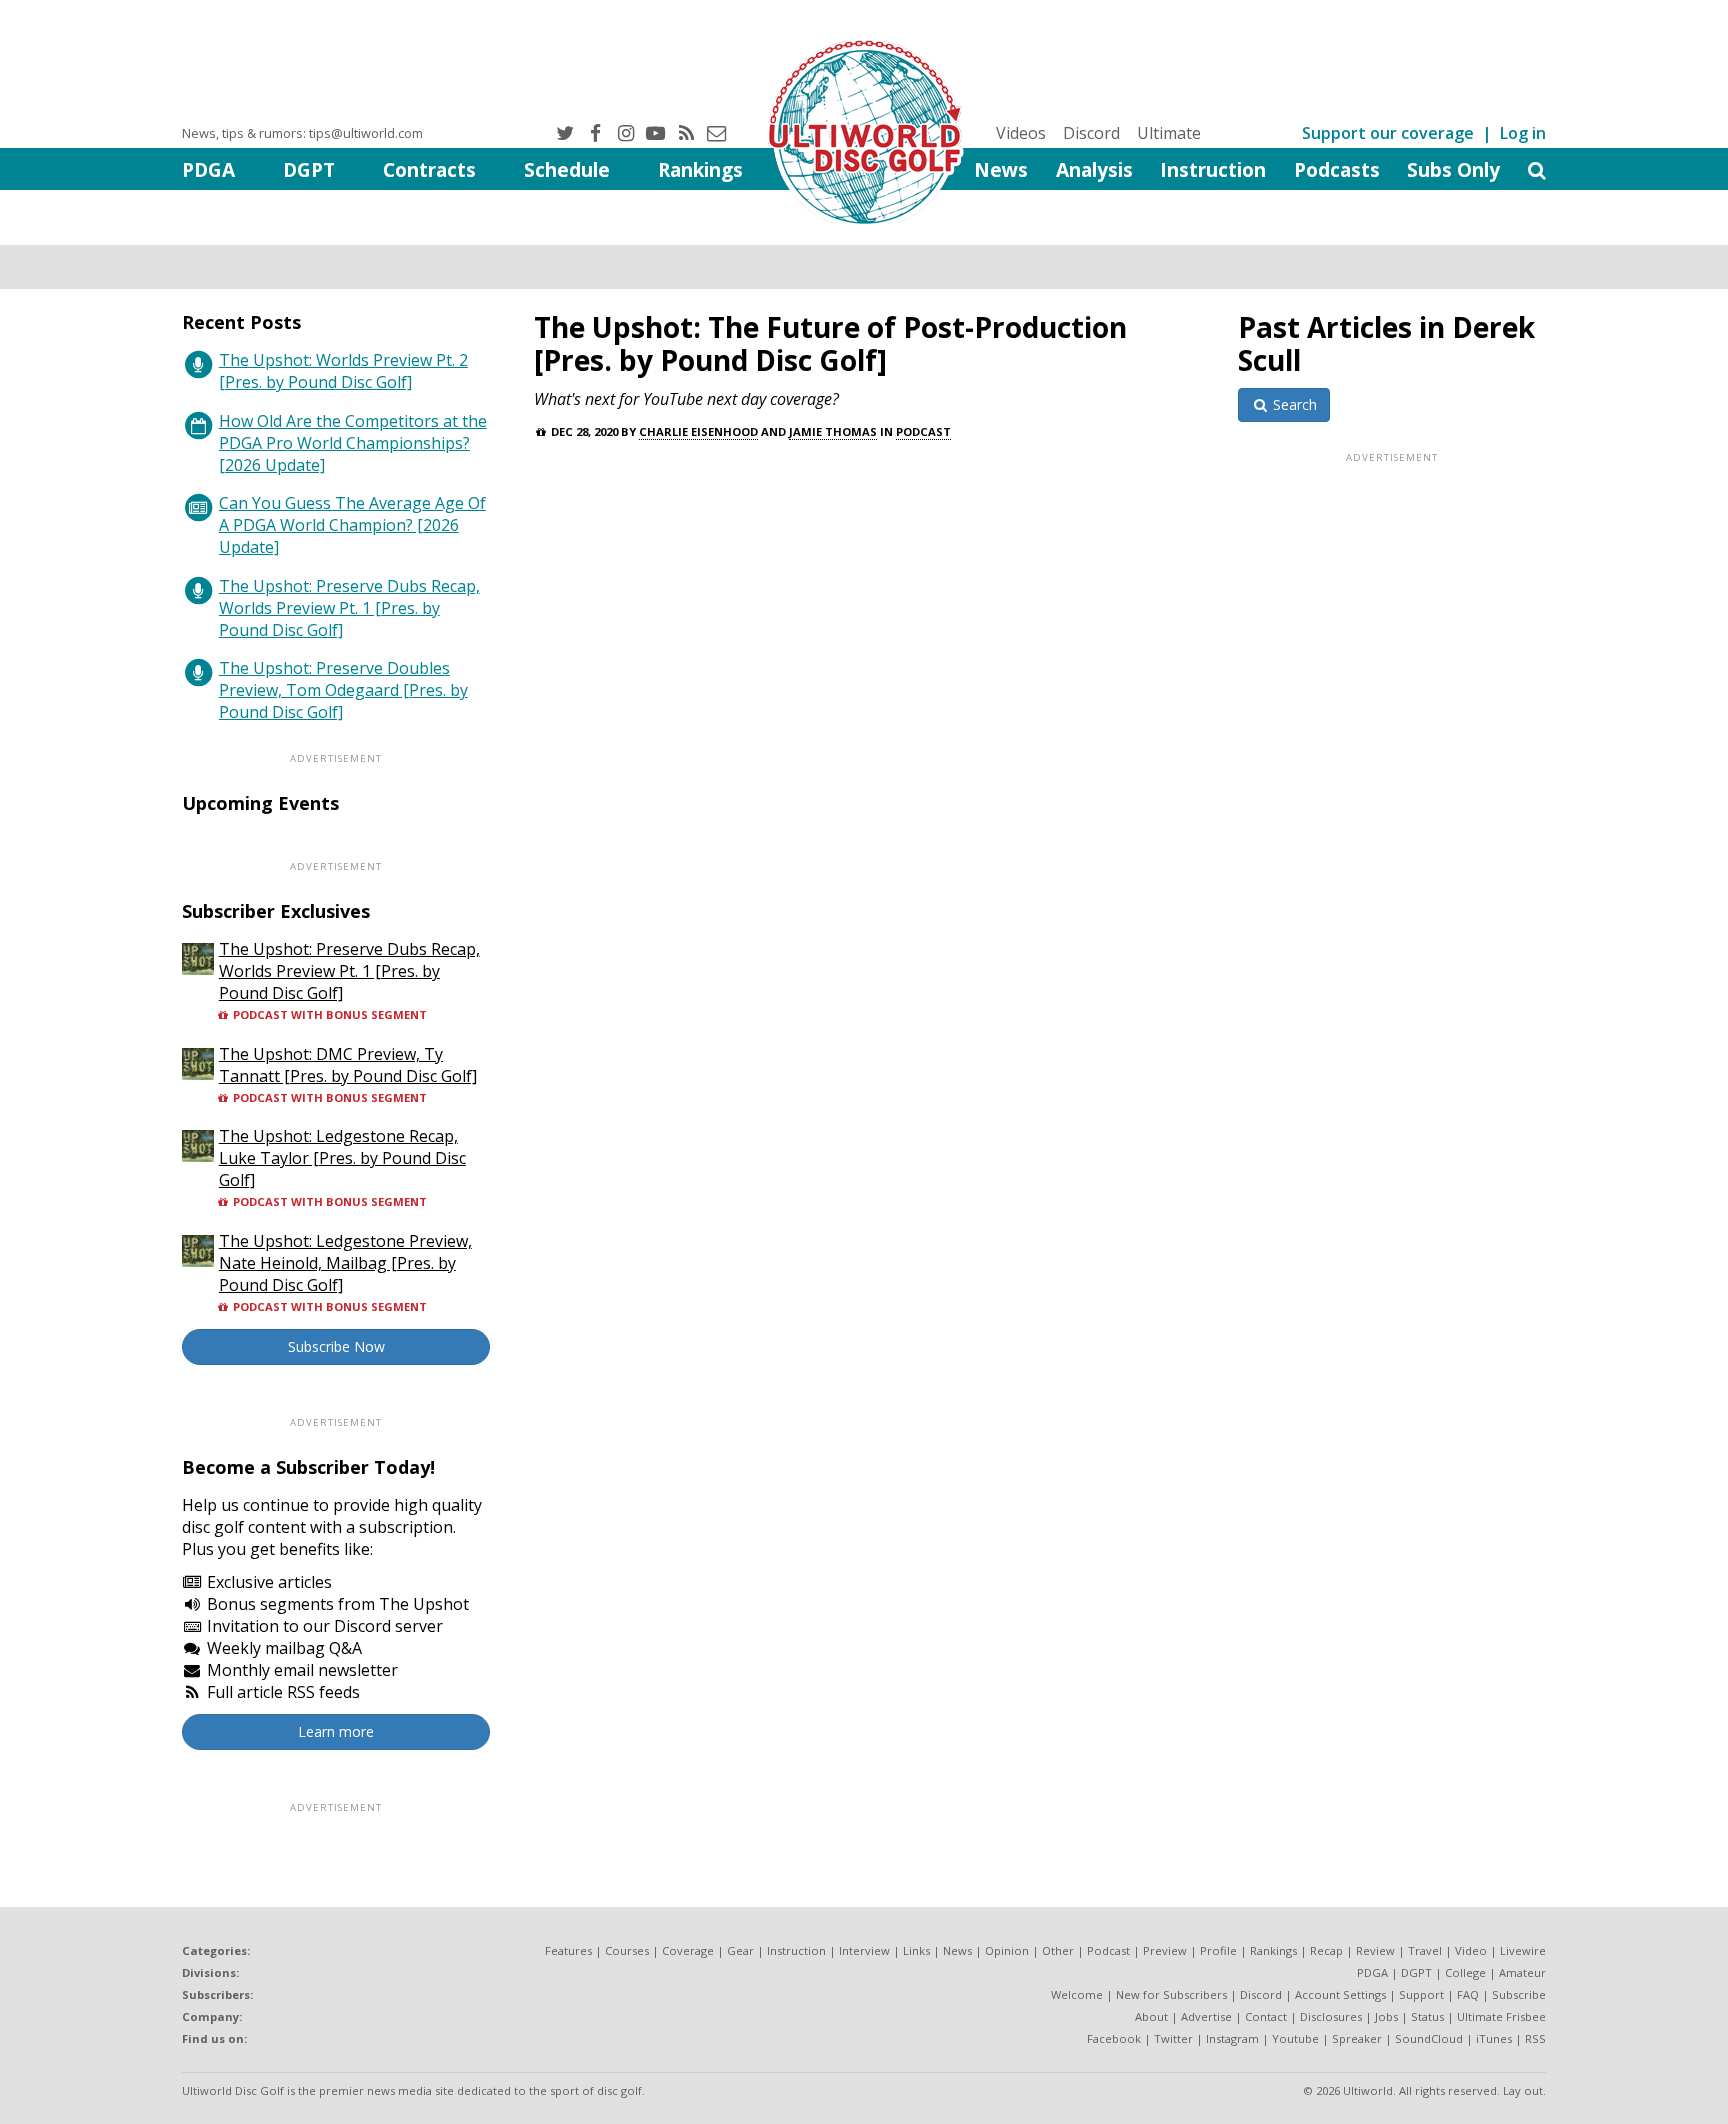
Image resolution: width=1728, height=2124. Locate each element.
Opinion (1007, 1950)
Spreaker (1357, 2038)
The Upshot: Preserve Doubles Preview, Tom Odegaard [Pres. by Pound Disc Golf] (343, 690)
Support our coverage (1388, 133)
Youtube (1295, 2038)
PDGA (208, 169)
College (1465, 1972)
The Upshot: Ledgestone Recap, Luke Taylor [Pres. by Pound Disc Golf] (342, 1158)
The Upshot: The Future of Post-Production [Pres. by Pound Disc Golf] (830, 343)
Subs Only (1453, 169)
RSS (1535, 2038)
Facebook (1114, 2038)
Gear (740, 1950)
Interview (864, 1950)
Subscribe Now (336, 1346)
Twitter (1173, 2038)
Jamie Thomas (833, 431)
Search (1293, 404)
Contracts (429, 169)
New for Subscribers (1171, 1994)
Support (1421, 1994)
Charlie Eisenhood (698, 431)
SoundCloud (1429, 2038)
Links (916, 1950)
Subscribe (1519, 1994)
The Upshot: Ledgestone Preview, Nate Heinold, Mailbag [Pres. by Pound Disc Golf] (345, 1263)
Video (1471, 1950)
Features (568, 1950)
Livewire (1523, 1950)
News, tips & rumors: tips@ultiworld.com (302, 133)
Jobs (1386, 2016)
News (1001, 169)
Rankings (700, 169)
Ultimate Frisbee (1501, 2016)
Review (1375, 1950)
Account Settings (1340, 1994)
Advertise (1206, 2016)
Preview (1165, 1950)
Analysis (1094, 169)
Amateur (1522, 1972)
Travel (1425, 1950)
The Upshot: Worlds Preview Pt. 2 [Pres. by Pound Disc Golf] (343, 371)
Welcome (1077, 1994)
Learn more (336, 1731)
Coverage (688, 1950)
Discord (1091, 133)
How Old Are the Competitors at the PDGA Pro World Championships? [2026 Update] (353, 443)
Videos (1021, 133)
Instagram (1232, 2038)
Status (1427, 2016)
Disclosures (1331, 2016)
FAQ (1468, 1994)
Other (1058, 1950)
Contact (1266, 2016)
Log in (1523, 133)
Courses (627, 1950)
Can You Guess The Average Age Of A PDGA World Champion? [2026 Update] (352, 525)
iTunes (1494, 2038)
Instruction (1213, 169)
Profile (1218, 1950)
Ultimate (1169, 133)
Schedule (567, 169)
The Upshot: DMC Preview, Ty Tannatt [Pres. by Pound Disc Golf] (348, 1065)
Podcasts (1337, 169)
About (1151, 2016)
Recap (1326, 1950)
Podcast (923, 431)
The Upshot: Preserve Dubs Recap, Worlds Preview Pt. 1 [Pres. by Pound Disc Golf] (349, 608)
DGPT (309, 169)
